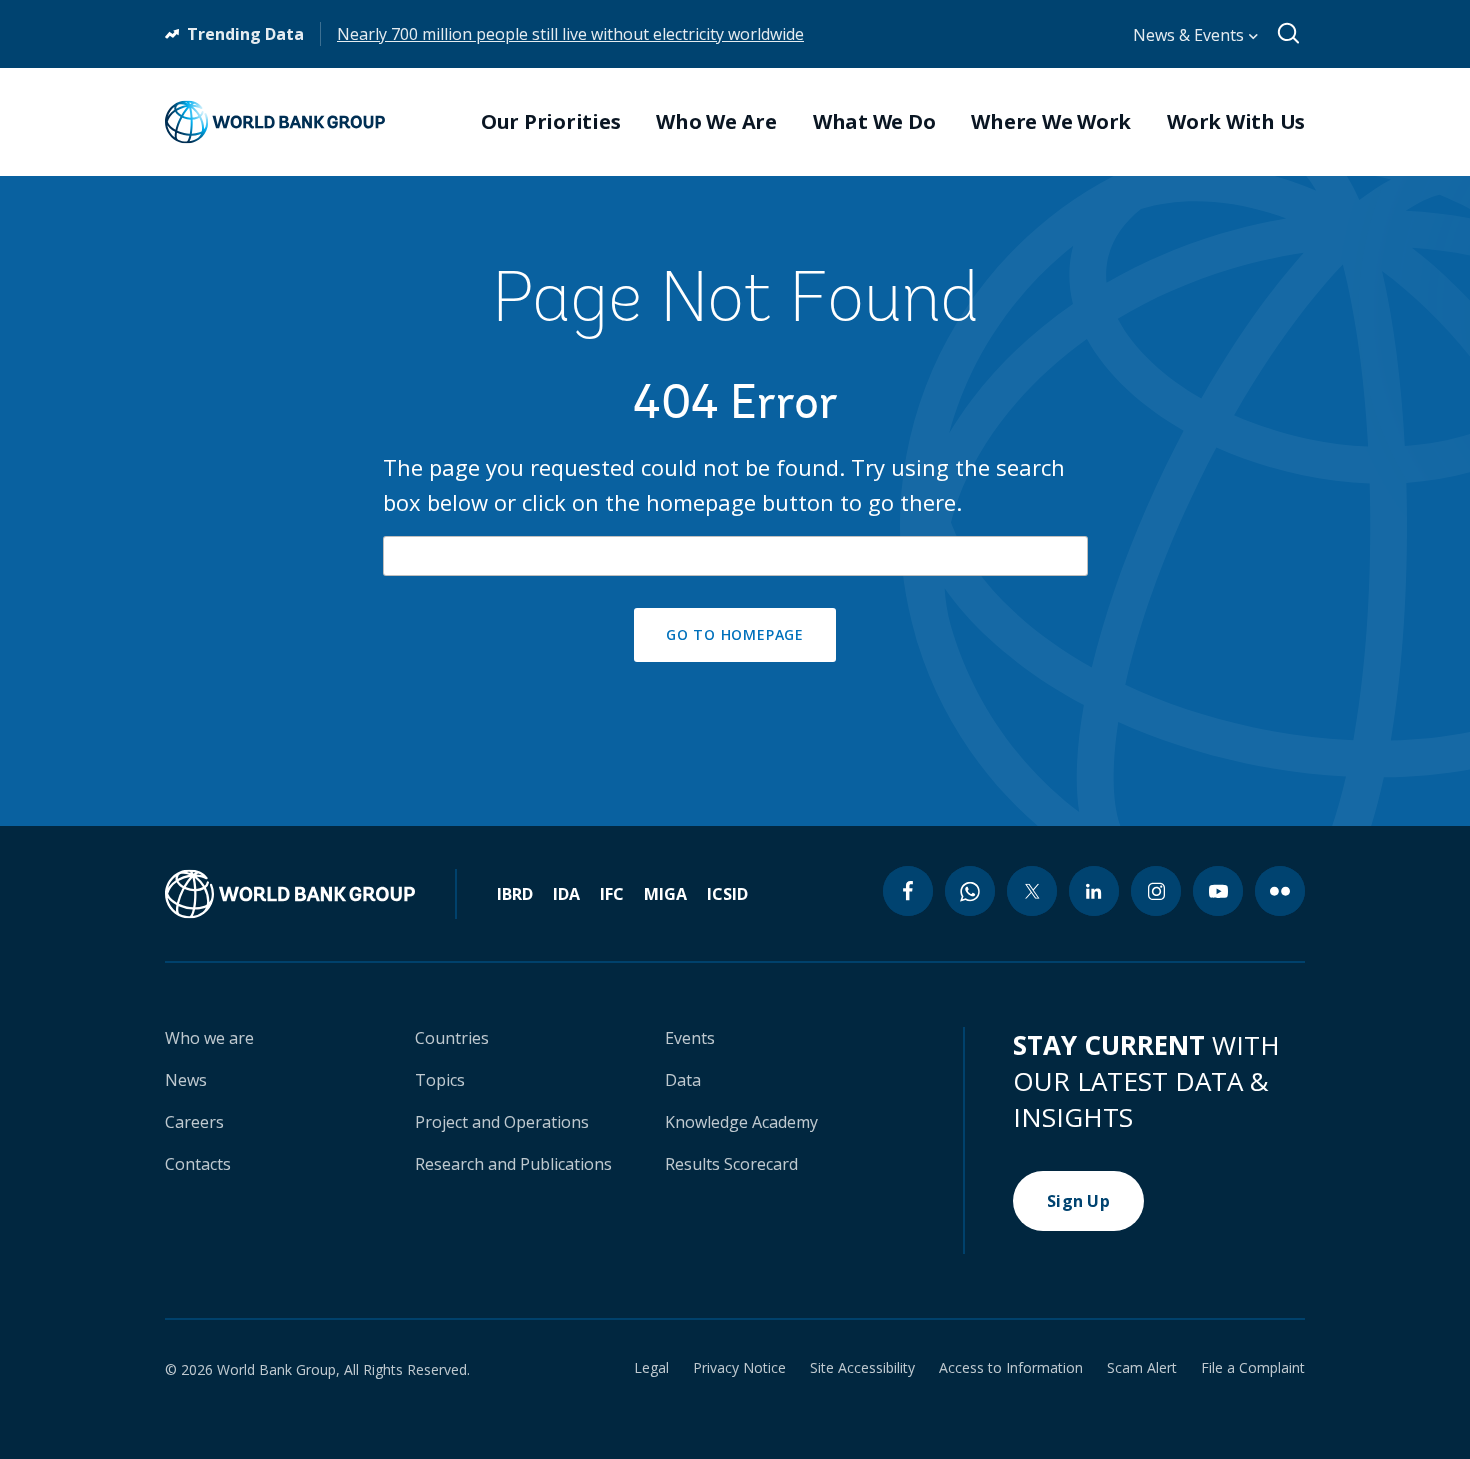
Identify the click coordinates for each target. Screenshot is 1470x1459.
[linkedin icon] (1094, 891)
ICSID (727, 894)
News (186, 1080)
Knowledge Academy (741, 1122)
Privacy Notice (739, 1368)
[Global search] (1289, 34)
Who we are (209, 1038)
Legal (651, 1368)
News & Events (1190, 35)
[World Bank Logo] (275, 122)
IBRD (515, 894)
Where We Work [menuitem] (1051, 122)
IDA (566, 894)
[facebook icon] (908, 891)
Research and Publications (513, 1164)
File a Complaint (1253, 1368)
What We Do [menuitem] (874, 122)
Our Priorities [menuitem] (551, 122)
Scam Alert (1142, 1368)
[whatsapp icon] (970, 891)
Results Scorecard (731, 1164)
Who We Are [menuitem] (716, 122)
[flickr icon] (1280, 891)
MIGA (665, 894)
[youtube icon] (1218, 891)
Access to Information (1011, 1368)
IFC (612, 894)
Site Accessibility (862, 1368)
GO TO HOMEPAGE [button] (735, 634)
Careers (194, 1122)
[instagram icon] (1156, 891)
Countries (452, 1038)
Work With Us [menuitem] (1236, 122)
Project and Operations (502, 1122)
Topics (440, 1080)
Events (690, 1038)
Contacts (198, 1164)
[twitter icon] (1032, 891)
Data (683, 1080)
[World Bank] (311, 894)
